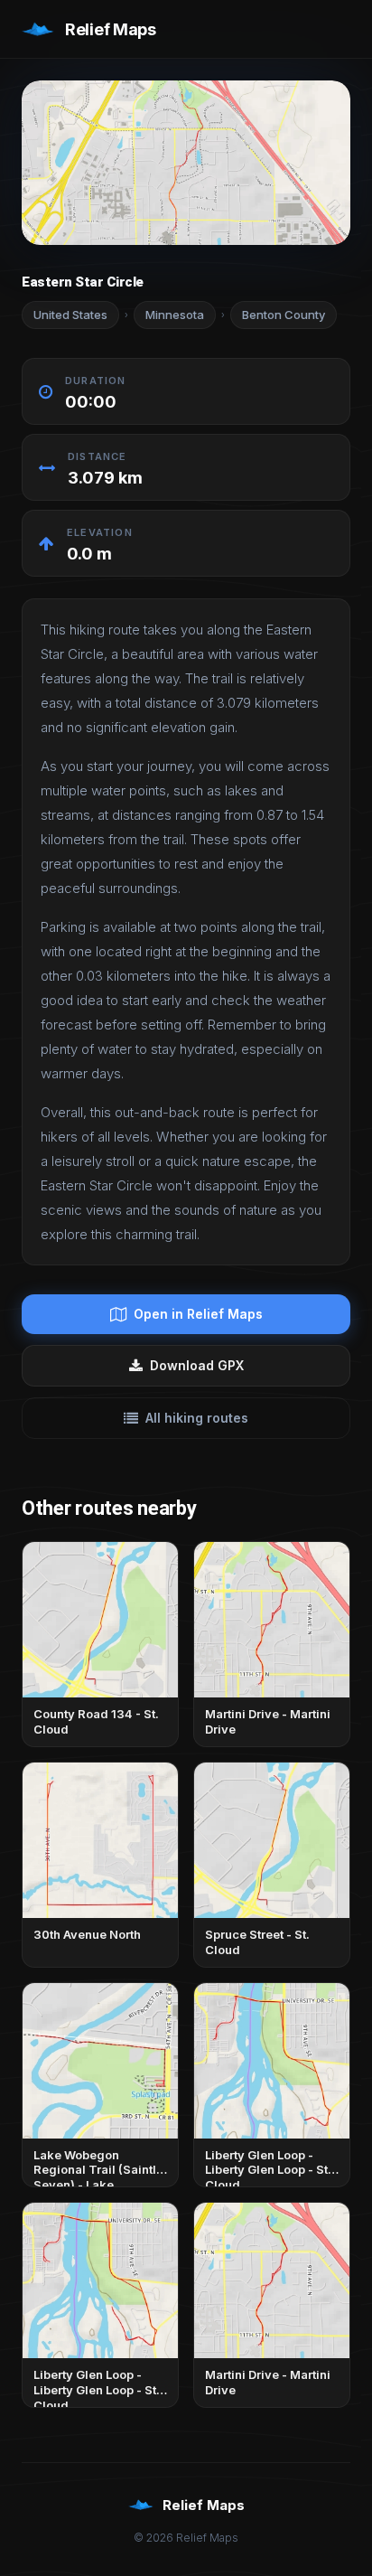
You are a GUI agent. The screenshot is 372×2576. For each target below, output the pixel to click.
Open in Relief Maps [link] (198, 1314)
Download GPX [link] (197, 1365)
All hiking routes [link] (197, 1418)
